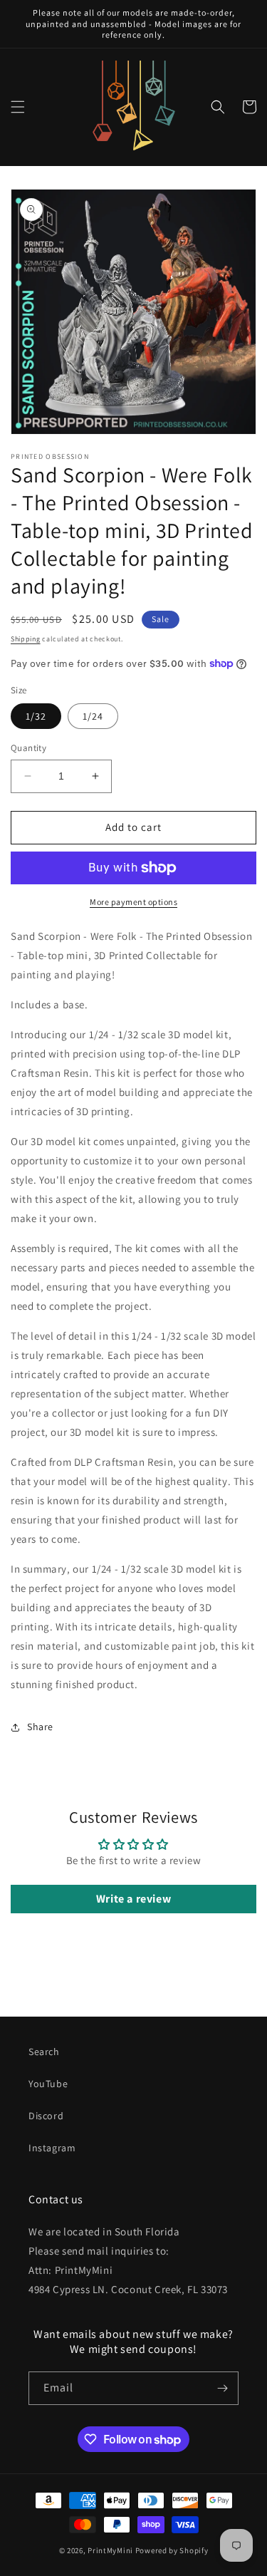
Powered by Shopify (172, 2550)
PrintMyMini (110, 2550)
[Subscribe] (222, 2388)
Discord (46, 2116)
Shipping (26, 639)
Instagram (52, 2148)
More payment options (133, 902)
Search (44, 2052)
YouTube (48, 2084)
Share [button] (40, 1727)
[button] (18, 107)
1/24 (93, 716)
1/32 (36, 716)
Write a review (133, 1899)
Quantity (28, 748)
